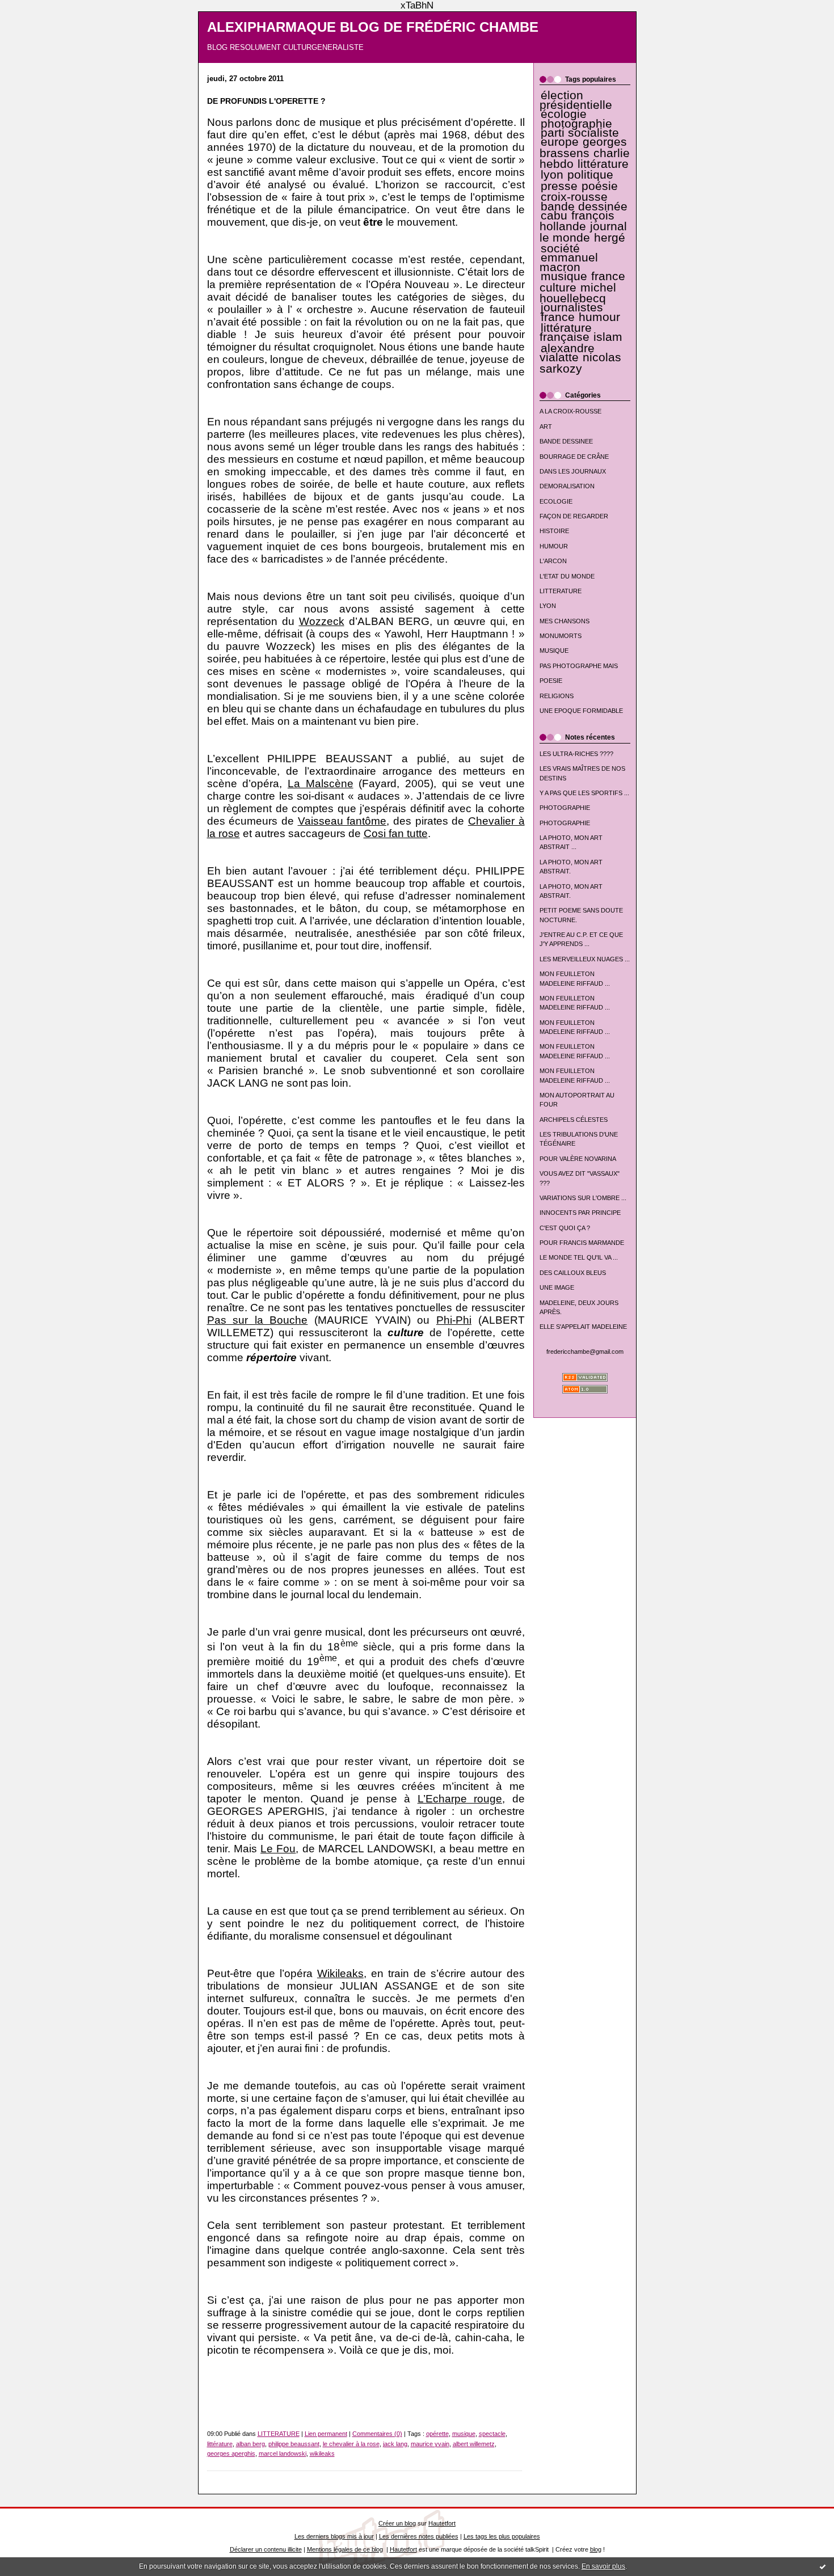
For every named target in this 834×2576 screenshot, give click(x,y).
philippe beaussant (294, 2444)
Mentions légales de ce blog (345, 2549)
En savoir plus (603, 2566)
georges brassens (584, 147)
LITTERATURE (561, 591)
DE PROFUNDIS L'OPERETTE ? (266, 101)
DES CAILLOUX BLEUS (573, 1273)
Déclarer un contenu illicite (266, 2549)
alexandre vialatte (567, 353)
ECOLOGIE (556, 501)
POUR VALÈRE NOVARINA (578, 1159)
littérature (603, 164)
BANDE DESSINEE (566, 441)
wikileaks (322, 2453)
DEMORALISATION (567, 486)
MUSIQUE (554, 651)
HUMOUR (554, 546)
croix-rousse (574, 197)
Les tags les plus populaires (502, 2536)
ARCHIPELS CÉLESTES (574, 1120)
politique (590, 175)
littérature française (566, 332)
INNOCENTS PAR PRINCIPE (580, 1213)
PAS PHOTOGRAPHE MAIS (579, 666)
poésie (600, 186)
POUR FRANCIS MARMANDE (582, 1243)
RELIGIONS (557, 696)
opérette (437, 2434)
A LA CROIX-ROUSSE (570, 411)
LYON (548, 606)
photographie (576, 124)
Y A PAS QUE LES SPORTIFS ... (584, 793)
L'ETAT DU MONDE (567, 576)
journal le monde (583, 232)
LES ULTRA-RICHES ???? (576, 754)
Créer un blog (397, 2523)
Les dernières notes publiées (419, 2536)
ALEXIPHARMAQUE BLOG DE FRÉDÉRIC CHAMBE (373, 27)
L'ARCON (553, 561)
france (558, 317)
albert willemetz (474, 2444)
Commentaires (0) (377, 2434)
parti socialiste (580, 133)
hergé (610, 238)
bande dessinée (584, 206)
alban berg (250, 2444)
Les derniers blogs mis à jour (334, 2536)
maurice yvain (430, 2444)
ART (546, 426)
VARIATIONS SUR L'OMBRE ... (583, 1198)
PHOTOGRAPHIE (565, 808)
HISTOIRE (554, 531)
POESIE (551, 681)
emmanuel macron (569, 262)
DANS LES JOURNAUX (573, 471)
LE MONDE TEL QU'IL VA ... (579, 1257)
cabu (554, 216)
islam (608, 337)
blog (596, 2549)
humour (599, 317)
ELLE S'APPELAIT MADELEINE (583, 1327)
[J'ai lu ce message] (823, 2566)
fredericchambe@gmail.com (585, 1352)
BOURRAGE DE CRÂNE (574, 457)
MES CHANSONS (565, 621)
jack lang (395, 2444)
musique (564, 276)
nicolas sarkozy (580, 363)
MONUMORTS (561, 636)
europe (560, 142)
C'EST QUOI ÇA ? (565, 1228)
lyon (552, 175)
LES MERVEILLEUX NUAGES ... (585, 959)
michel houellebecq (578, 293)
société (560, 248)
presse (559, 186)
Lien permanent (326, 2434)
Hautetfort (442, 2523)
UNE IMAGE (557, 1287)
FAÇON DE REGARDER (574, 516)
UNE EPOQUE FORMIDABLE (581, 711)
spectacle (492, 2434)
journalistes (572, 307)
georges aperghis (231, 2453)
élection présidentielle (576, 100)
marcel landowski (283, 2453)
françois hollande (577, 221)
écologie (564, 114)
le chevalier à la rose (351, 2444)
